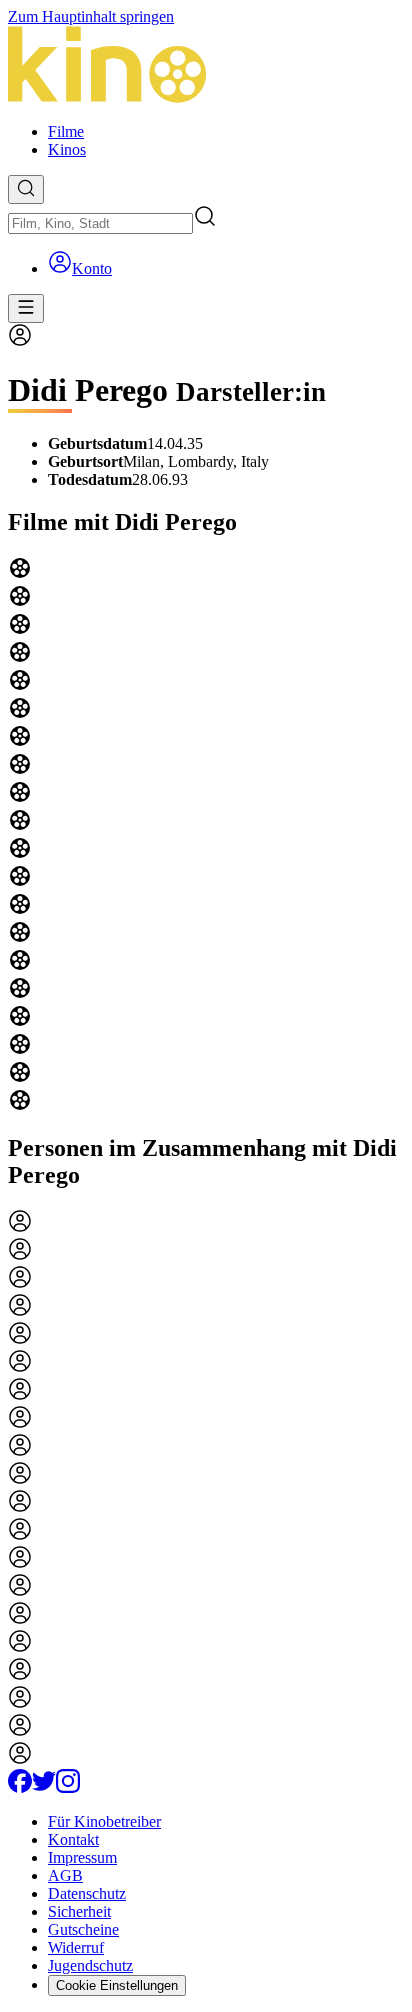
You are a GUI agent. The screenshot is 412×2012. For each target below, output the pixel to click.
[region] (206, 836)
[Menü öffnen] (26, 308)
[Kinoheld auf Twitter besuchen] (44, 1787)
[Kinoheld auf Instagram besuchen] (68, 1787)
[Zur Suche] (26, 189)
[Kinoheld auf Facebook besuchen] (20, 1787)
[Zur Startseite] (206, 66)
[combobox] (100, 223)
